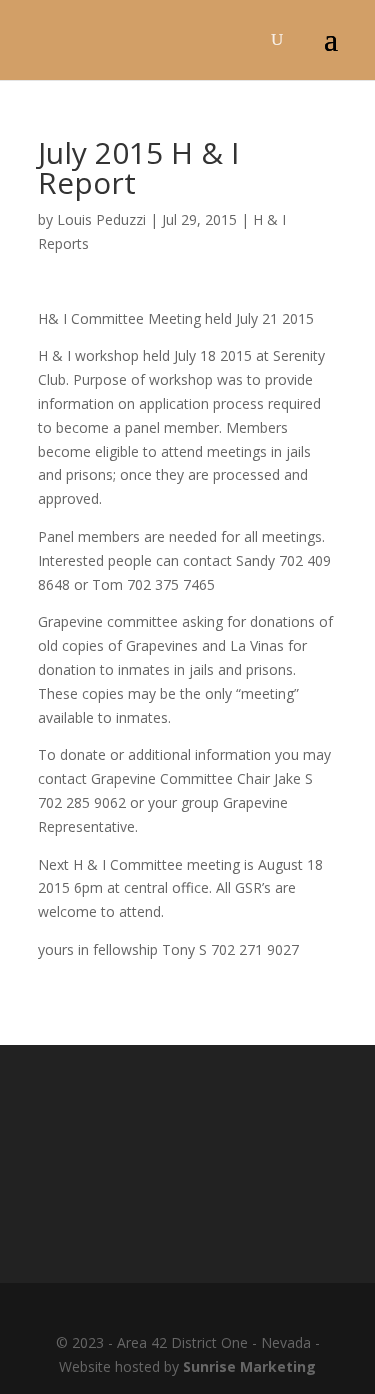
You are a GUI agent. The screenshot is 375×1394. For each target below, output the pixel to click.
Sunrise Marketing (249, 1366)
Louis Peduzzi (101, 219)
